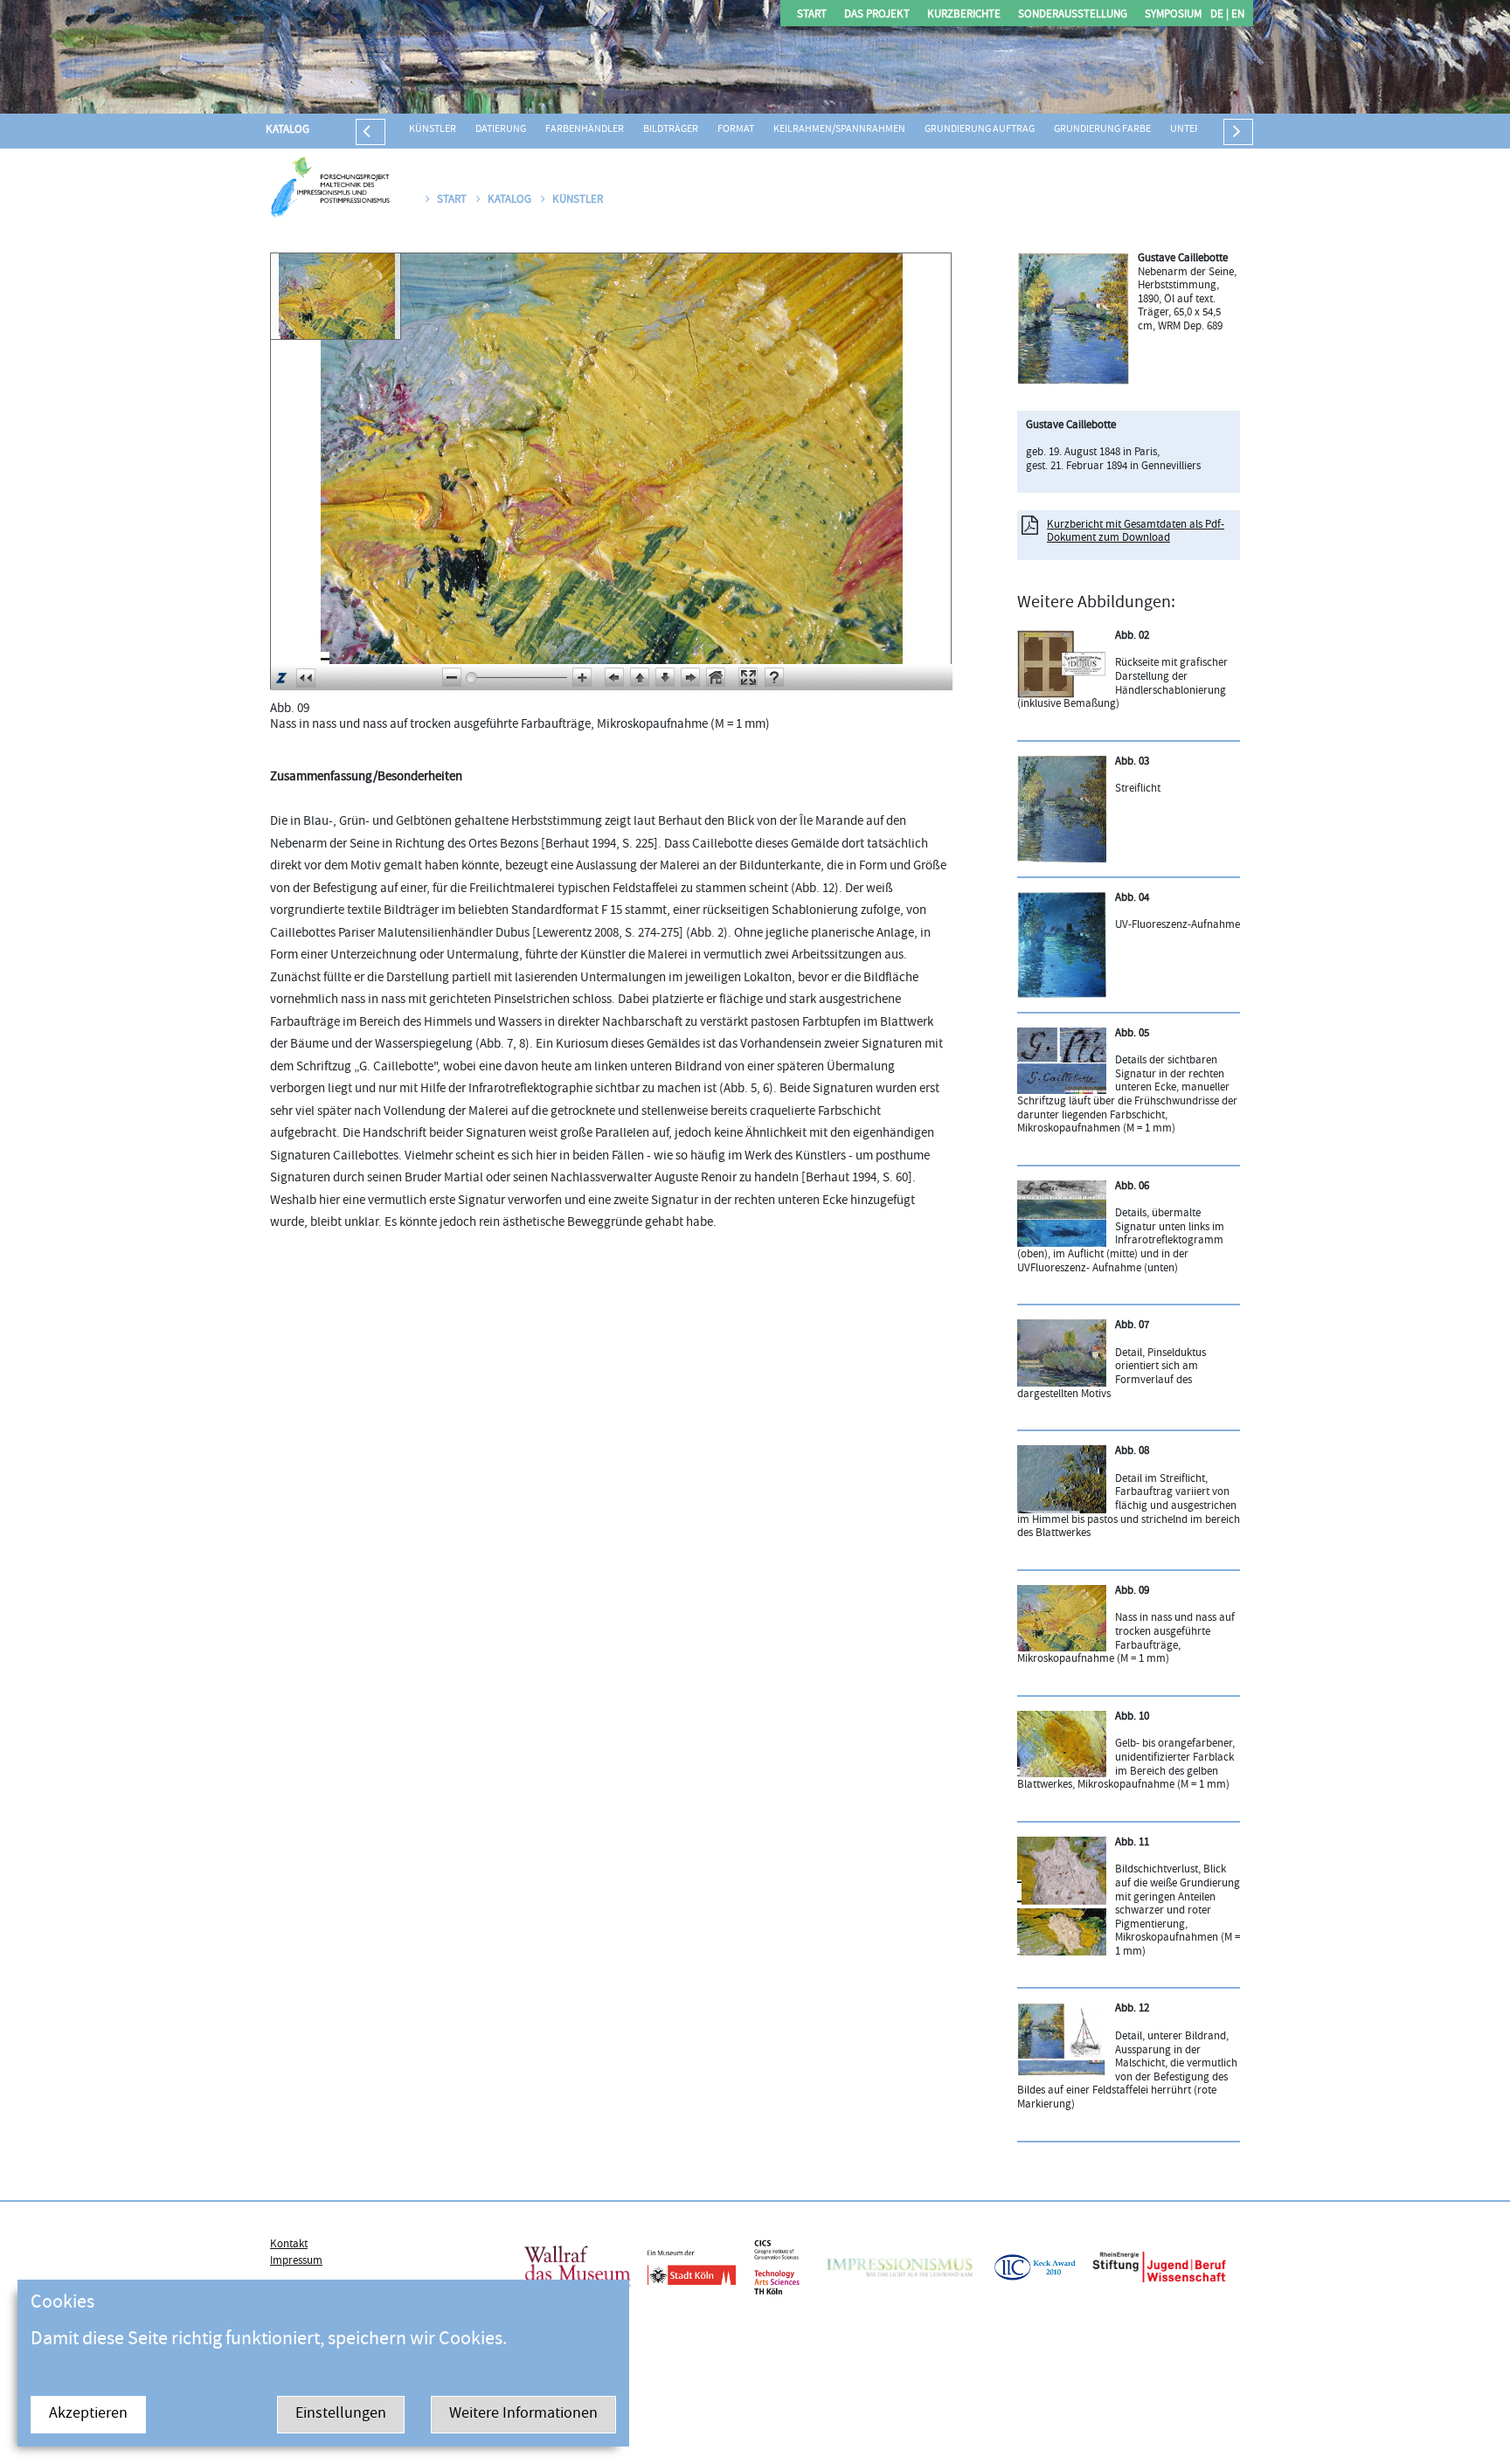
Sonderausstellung (1073, 15)
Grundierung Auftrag (980, 130)
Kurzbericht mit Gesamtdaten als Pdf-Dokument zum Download (1136, 532)
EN (1236, 15)
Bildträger (671, 130)
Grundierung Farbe (1102, 130)
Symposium (1173, 15)
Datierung (501, 130)
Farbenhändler (585, 130)
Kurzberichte (964, 15)
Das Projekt (877, 15)
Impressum (296, 2261)
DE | (1219, 15)
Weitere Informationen (523, 2415)
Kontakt (289, 2245)
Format (736, 130)
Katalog (287, 130)
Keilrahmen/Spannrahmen (839, 130)
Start (812, 15)
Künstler (433, 130)
